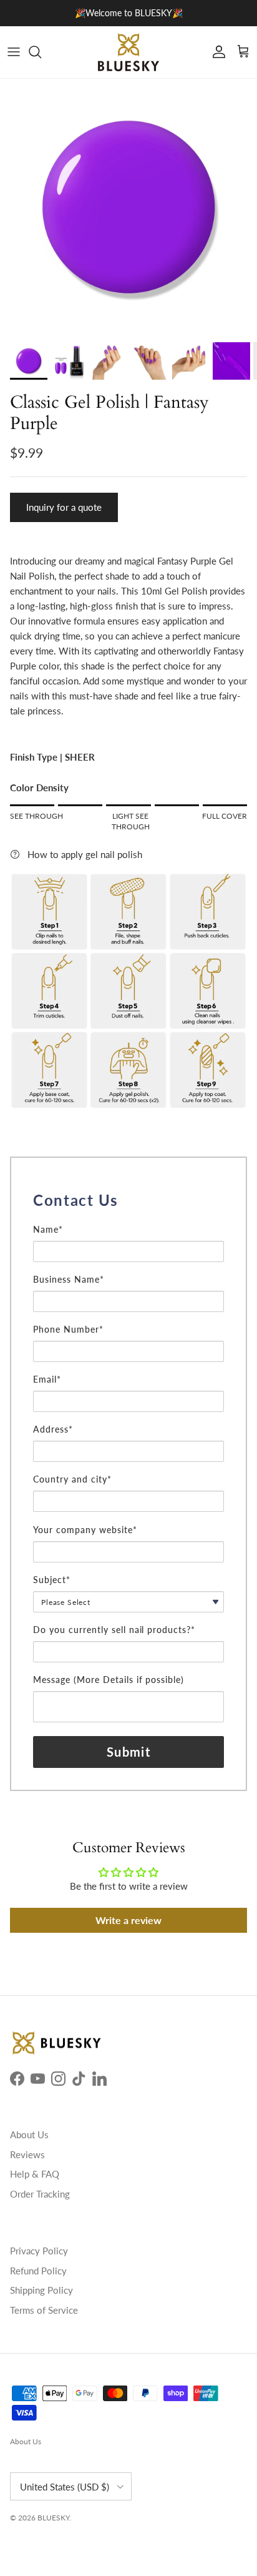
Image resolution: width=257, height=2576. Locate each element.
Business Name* (69, 1279)
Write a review (128, 1920)
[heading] (128, 1200)
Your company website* (85, 1530)
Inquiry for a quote (64, 507)
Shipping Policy (41, 2290)
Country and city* (72, 1479)
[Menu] (14, 52)
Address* (53, 1429)
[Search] (41, 52)
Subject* (52, 1580)
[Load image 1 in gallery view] (128, 207)
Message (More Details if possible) (109, 1680)
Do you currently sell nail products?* (114, 1630)
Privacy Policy (39, 2251)
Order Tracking (40, 2194)
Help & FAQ (35, 2174)
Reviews (27, 2154)
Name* (48, 1229)
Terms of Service (44, 2310)
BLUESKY (53, 2518)
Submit (128, 1752)
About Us (29, 2134)
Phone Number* (68, 1329)
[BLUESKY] (128, 52)
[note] (128, 1218)
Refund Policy (38, 2271)
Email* (47, 1379)
